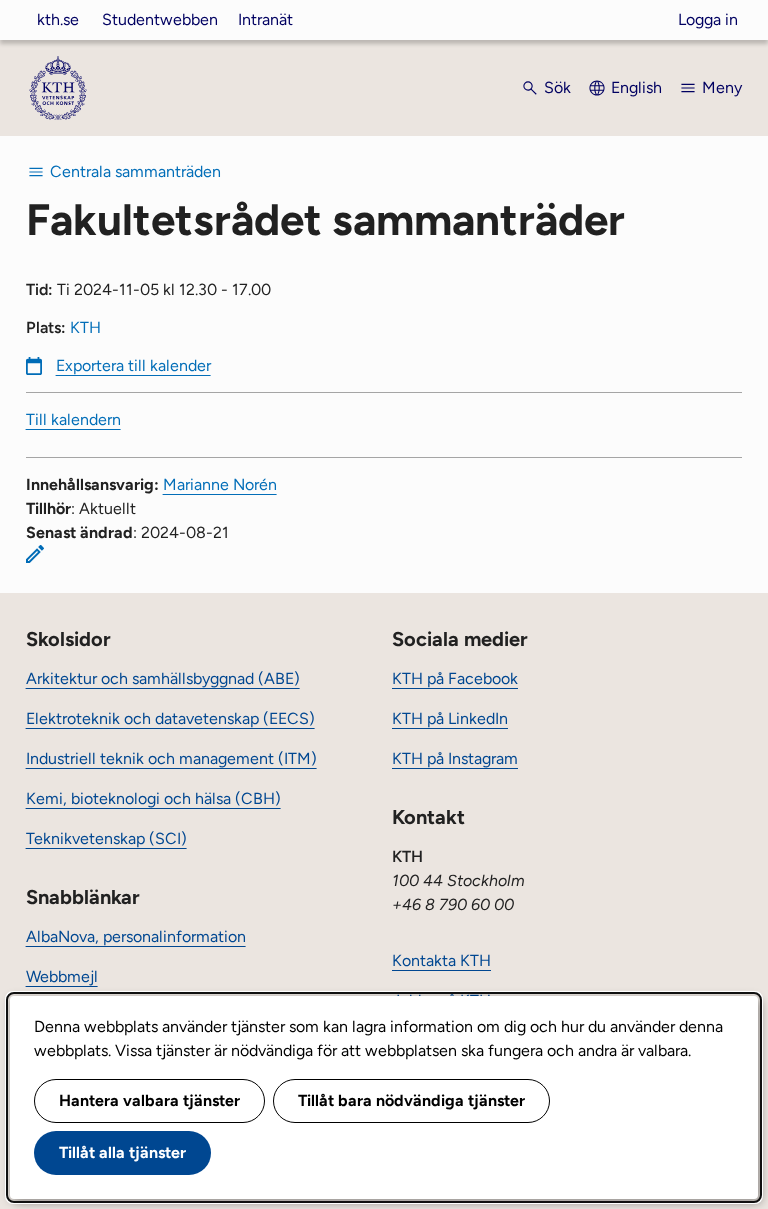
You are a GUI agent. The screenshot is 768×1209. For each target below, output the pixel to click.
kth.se (58, 19)
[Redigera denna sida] (35, 554)
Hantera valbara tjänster (149, 1100)
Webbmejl (62, 976)
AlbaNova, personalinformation (136, 936)
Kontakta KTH (441, 960)
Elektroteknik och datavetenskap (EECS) (170, 718)
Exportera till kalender (133, 365)
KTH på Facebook (455, 678)
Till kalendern (73, 419)
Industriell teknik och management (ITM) (171, 758)
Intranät (265, 19)
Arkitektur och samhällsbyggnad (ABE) (163, 678)
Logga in (708, 19)
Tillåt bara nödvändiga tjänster (411, 1100)
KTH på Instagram (455, 758)
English (636, 87)
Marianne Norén (220, 484)
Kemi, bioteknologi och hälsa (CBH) (153, 798)
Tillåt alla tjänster (122, 1152)
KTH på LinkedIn (450, 718)
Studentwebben (160, 19)
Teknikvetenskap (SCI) (106, 838)
